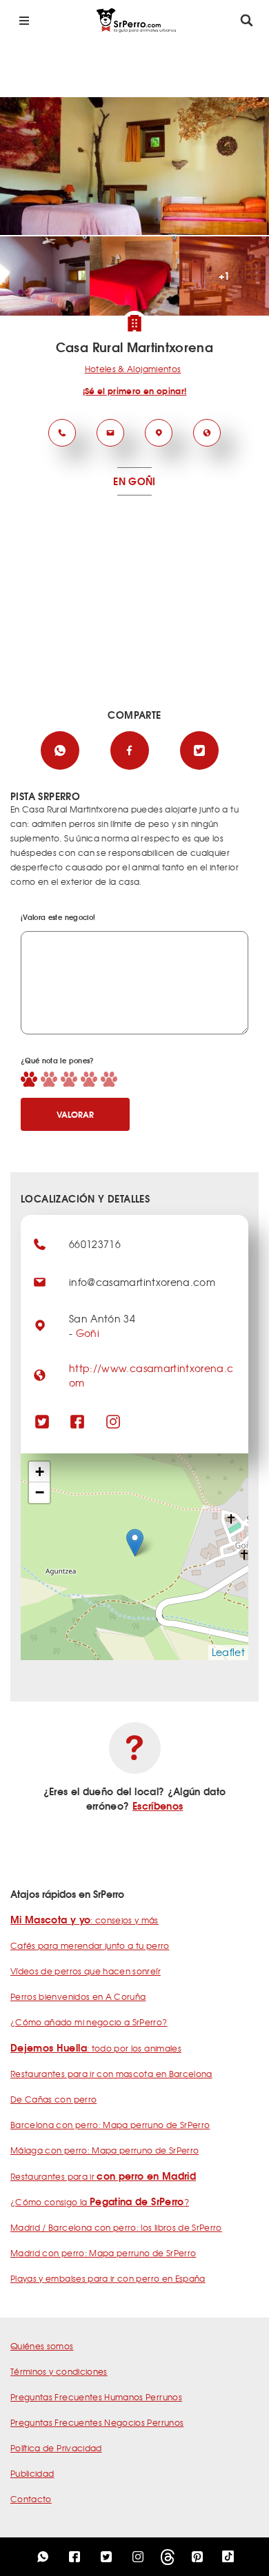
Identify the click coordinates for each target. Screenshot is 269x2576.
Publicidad (32, 2473)
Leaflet (228, 1652)
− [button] (40, 1492)
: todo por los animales (96, 2048)
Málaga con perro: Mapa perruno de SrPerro (104, 2150)
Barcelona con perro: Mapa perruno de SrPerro (110, 2125)
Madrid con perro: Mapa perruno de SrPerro (103, 2253)
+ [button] (40, 1472)
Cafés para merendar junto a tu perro (90, 1945)
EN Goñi (134, 481)
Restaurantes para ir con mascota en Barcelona (111, 2074)
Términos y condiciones (59, 2371)
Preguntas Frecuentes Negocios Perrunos (97, 2422)
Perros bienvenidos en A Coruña (78, 1996)
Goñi (88, 1333)
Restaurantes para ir (103, 2176)
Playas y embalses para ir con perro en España (108, 2278)
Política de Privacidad (56, 2448)
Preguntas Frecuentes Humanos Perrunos (96, 2397)
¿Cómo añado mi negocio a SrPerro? (89, 2022)
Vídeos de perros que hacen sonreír (86, 1971)
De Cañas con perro (53, 2099)
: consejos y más (84, 1920)
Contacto (31, 2499)
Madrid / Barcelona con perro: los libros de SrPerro (116, 2227)
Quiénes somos (42, 2346)
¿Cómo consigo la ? (100, 2202)
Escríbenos (158, 1806)
